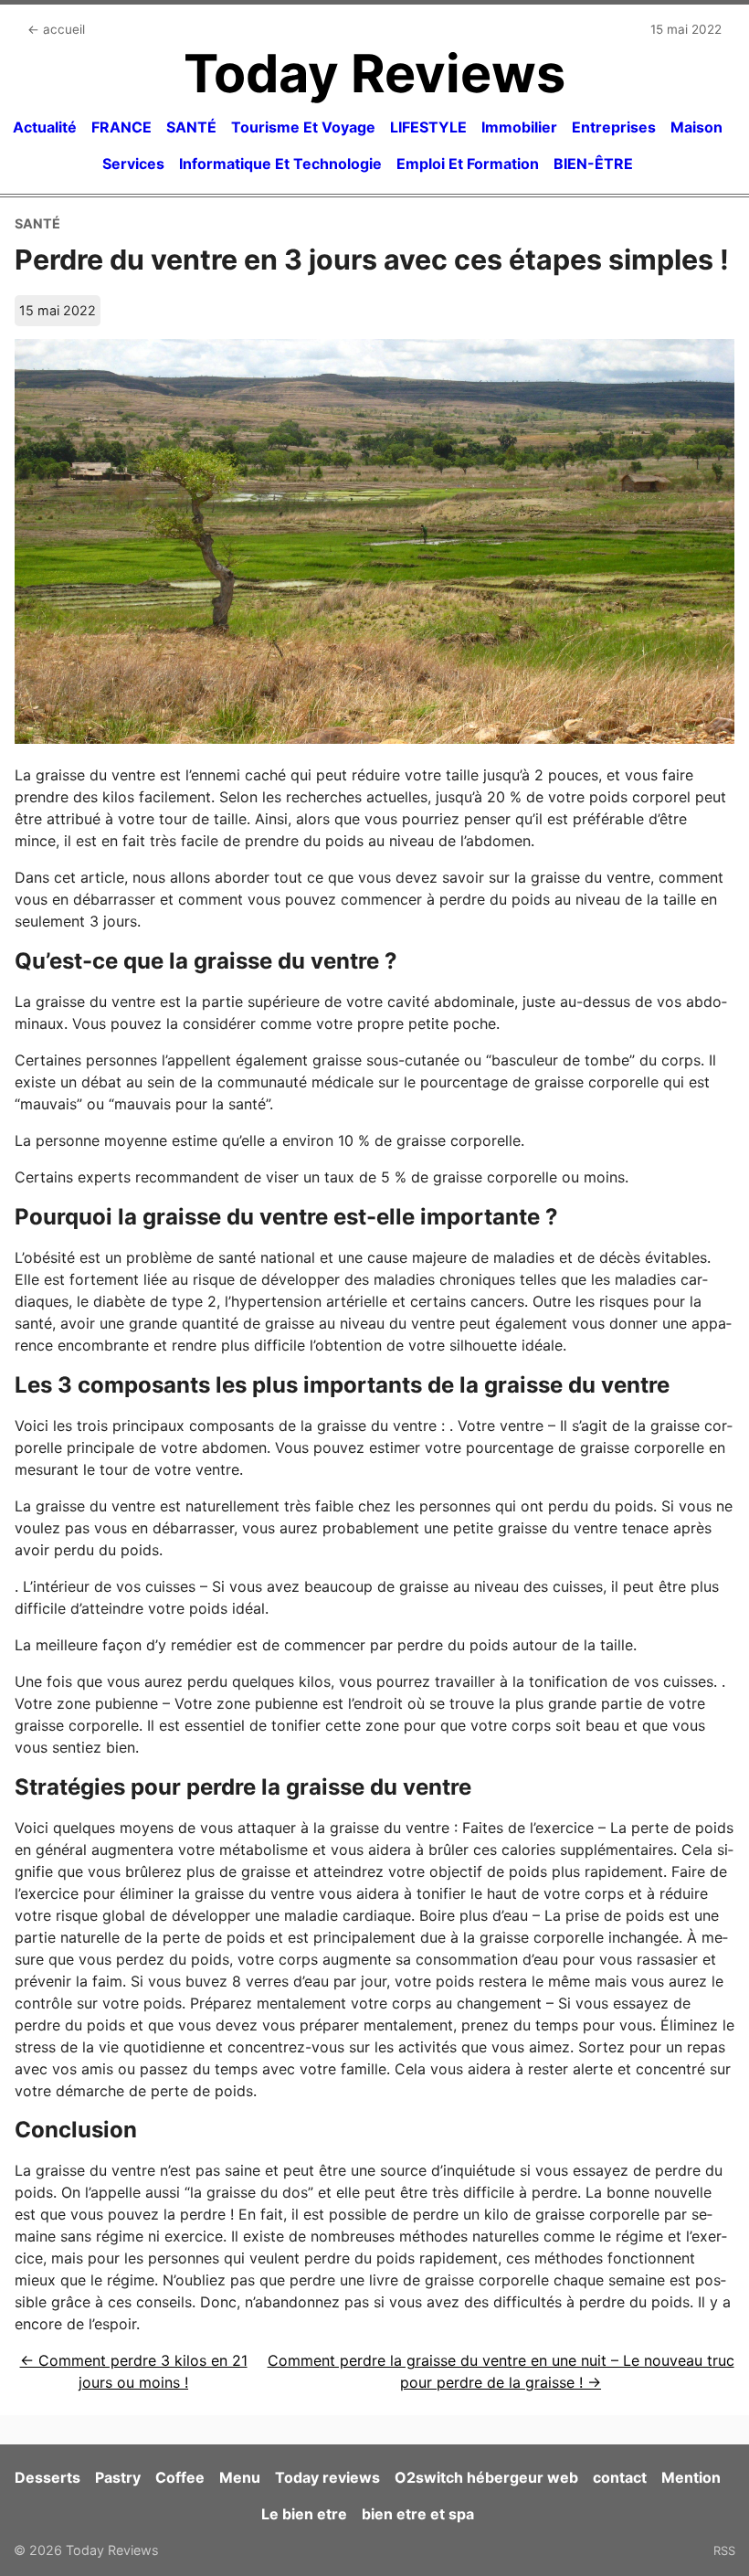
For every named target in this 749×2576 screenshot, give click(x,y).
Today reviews (327, 2477)
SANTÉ (191, 127)
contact (620, 2477)
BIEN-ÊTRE (593, 164)
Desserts (47, 2477)
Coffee (180, 2477)
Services (133, 164)
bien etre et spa (418, 2514)
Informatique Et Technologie (280, 164)
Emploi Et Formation (468, 164)
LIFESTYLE (428, 127)
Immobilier (519, 127)
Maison (696, 127)
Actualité (45, 127)
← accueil (56, 29)
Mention (691, 2477)
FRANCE (121, 127)
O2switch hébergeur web (486, 2477)
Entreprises (614, 127)
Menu (240, 2477)
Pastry (118, 2477)
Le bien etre (304, 2514)
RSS (724, 2550)
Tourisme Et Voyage (303, 127)
